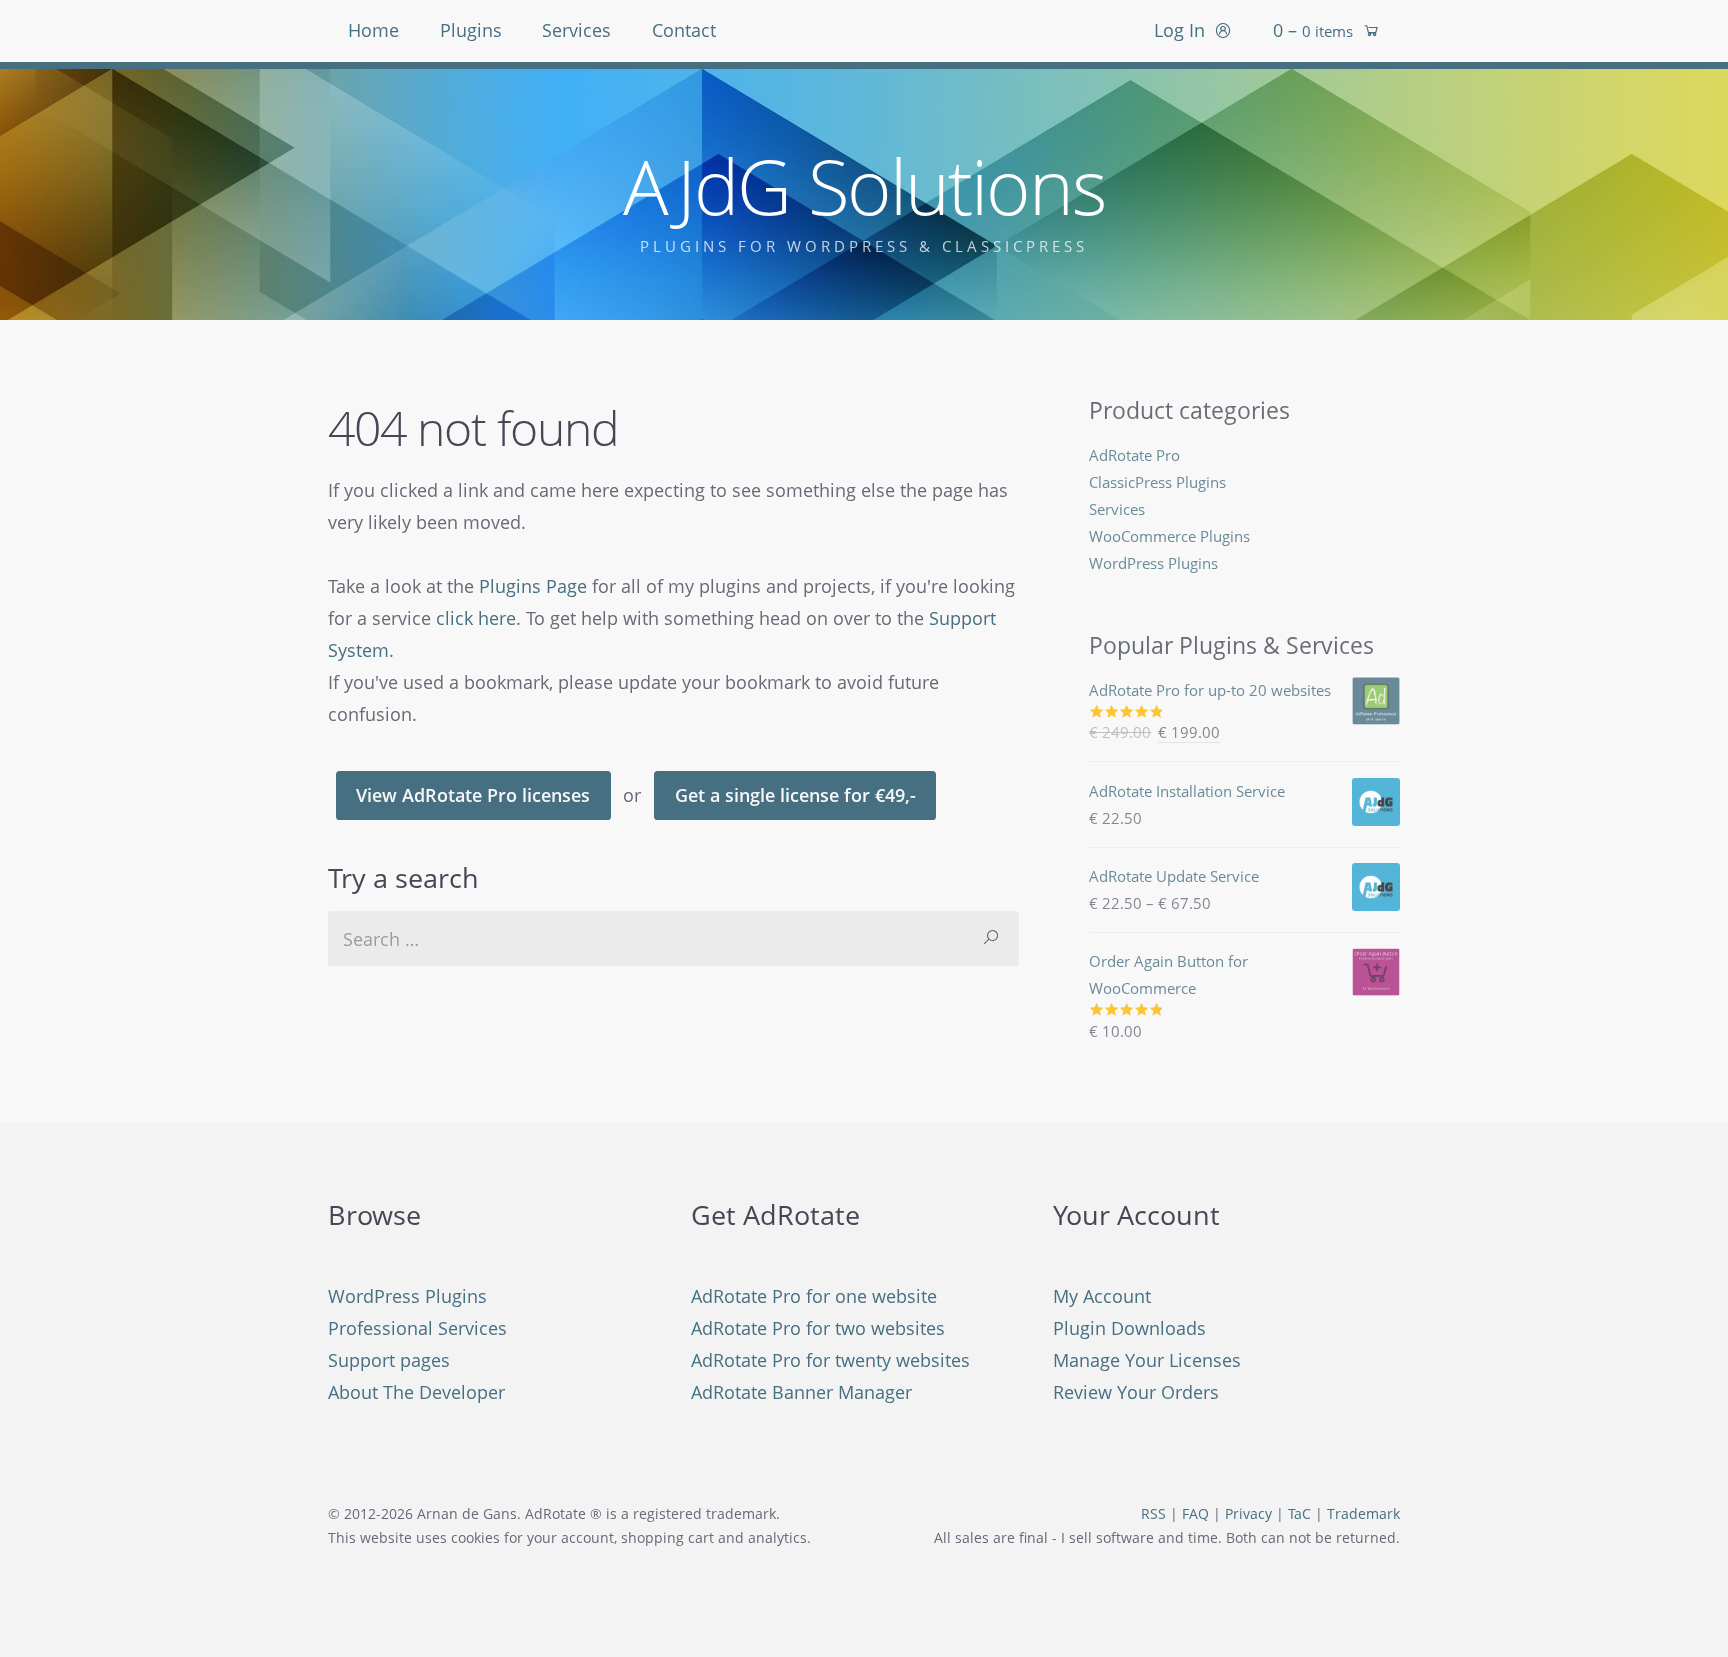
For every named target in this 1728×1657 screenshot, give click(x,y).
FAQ (1195, 1514)
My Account (1102, 1296)
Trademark (1363, 1514)
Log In (1179, 30)
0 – (1313, 30)
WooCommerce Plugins (1169, 536)
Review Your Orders (1136, 1392)
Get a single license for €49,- (795, 795)
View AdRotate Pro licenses (473, 795)
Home (373, 30)
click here (476, 618)
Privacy (1248, 1514)
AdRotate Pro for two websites (818, 1328)
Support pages (389, 1360)
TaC (1299, 1514)
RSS (1153, 1514)
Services (576, 30)
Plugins (471, 30)
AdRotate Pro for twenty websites (830, 1360)
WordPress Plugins (1153, 563)
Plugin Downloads (1129, 1328)
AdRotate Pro (1134, 455)
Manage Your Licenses (1147, 1360)
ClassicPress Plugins (1157, 482)
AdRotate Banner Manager (801, 1392)
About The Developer (416, 1392)
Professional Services (417, 1328)
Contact (684, 30)
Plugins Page (533, 586)
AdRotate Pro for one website (814, 1296)
